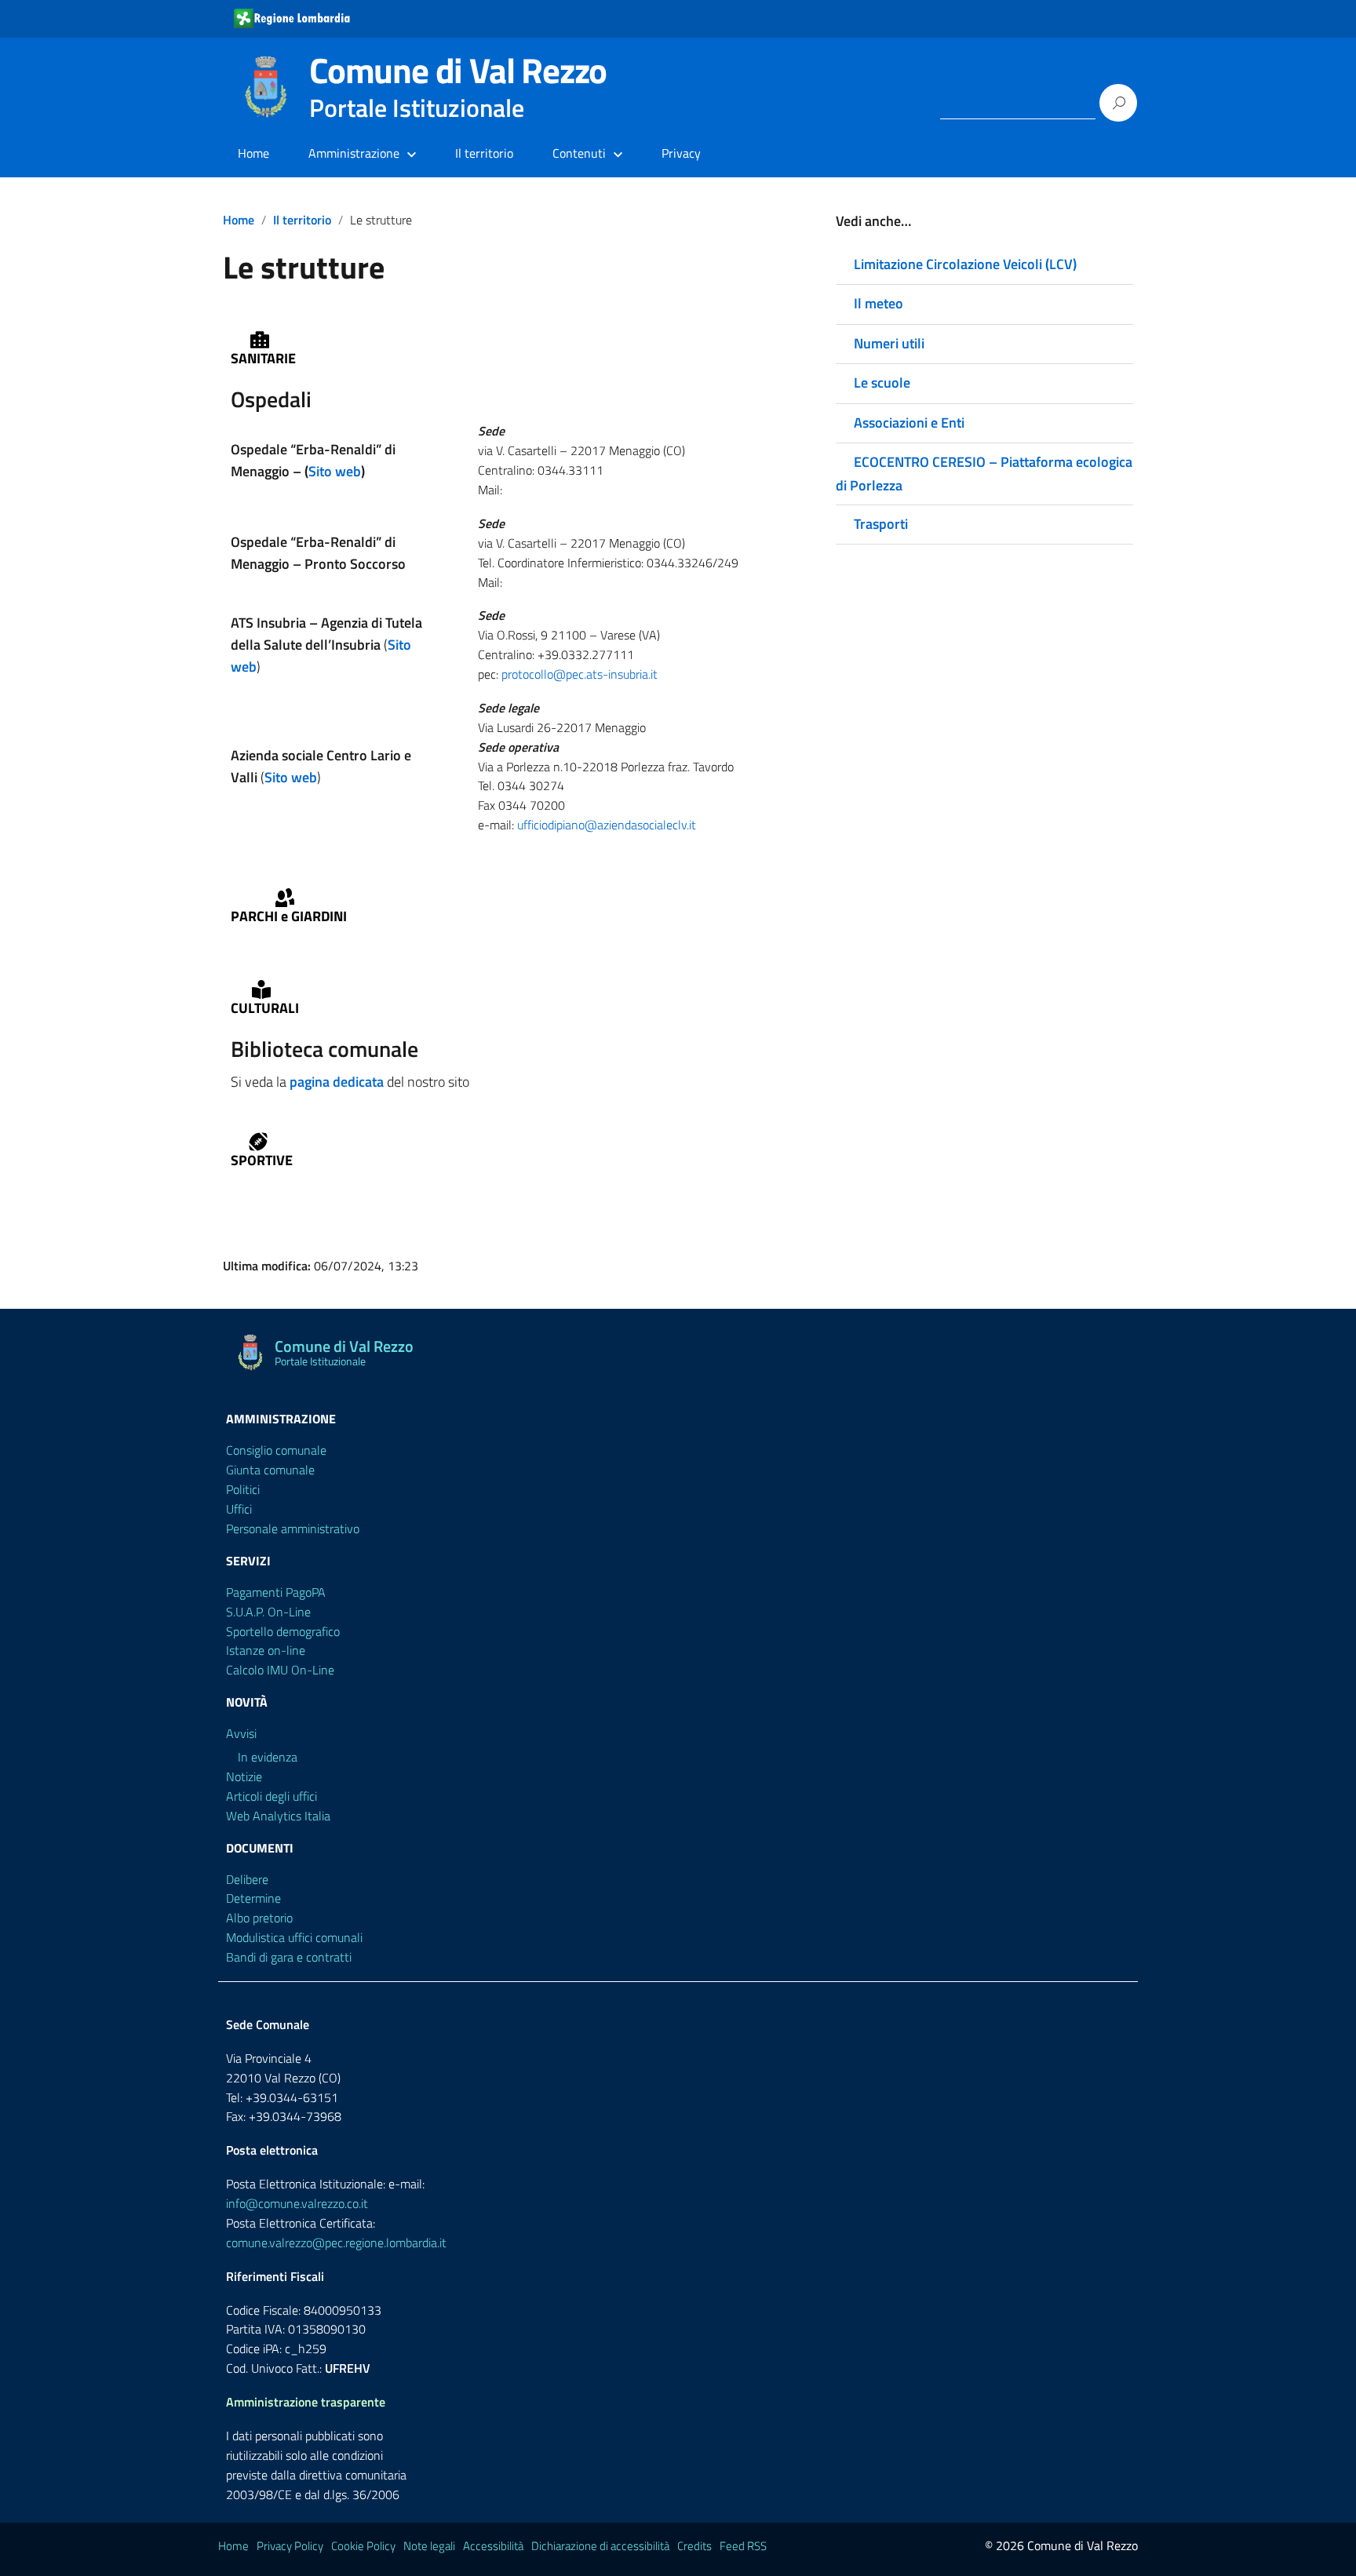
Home (253, 153)
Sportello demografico (283, 1631)
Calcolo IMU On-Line (280, 1670)
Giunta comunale (270, 1470)
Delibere (247, 1879)
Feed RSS (743, 2546)
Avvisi (241, 1733)
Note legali (429, 2546)
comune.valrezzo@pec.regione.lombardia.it (336, 2243)
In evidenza (268, 1757)
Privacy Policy (290, 2546)
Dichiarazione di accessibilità (600, 2546)
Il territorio (484, 153)
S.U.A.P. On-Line (268, 1612)
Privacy (681, 153)
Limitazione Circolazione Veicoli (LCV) (965, 264)
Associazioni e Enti (909, 423)
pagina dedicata (337, 1082)
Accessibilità (493, 2546)
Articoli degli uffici (272, 1796)
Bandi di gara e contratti (289, 1957)
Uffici (239, 1509)
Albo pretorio (259, 1918)
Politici (243, 1489)
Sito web (335, 471)
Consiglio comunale (276, 1450)
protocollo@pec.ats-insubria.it (580, 674)
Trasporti (881, 524)
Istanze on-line (266, 1650)
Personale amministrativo (293, 1528)
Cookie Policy (363, 2546)
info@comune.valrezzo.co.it (297, 2203)
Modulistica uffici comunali (294, 1937)
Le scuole (882, 383)
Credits (694, 2546)
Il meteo (878, 303)
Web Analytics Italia (278, 1816)
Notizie (244, 1776)
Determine (253, 1898)
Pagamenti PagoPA (276, 1592)
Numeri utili (889, 343)
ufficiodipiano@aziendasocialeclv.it (607, 825)
